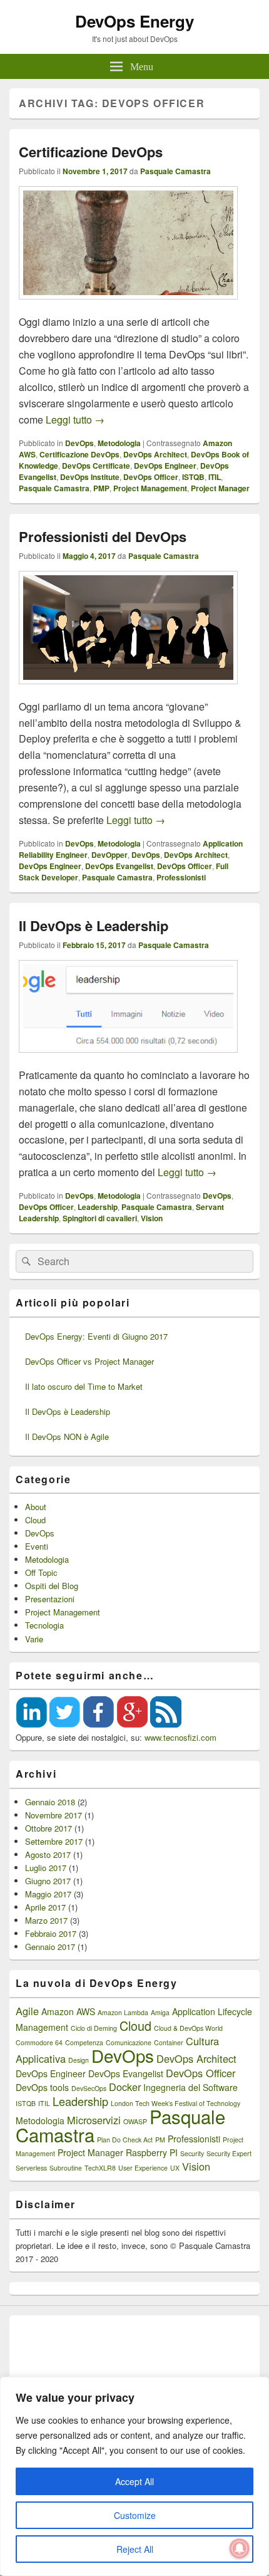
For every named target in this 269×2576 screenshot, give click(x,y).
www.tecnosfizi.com (180, 1737)
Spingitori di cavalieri (100, 1218)
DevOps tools (42, 2087)
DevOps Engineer (165, 466)
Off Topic (41, 1572)
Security (192, 2153)
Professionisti (181, 877)
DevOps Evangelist (119, 866)
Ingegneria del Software (190, 2087)
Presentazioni (50, 1599)
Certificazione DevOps (91, 152)
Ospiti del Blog (52, 1586)
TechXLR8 (100, 2168)
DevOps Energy (134, 21)
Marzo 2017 (46, 1920)
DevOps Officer (151, 477)
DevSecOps (89, 2088)
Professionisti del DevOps (103, 536)
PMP (101, 488)
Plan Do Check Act (125, 2140)
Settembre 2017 (54, 1841)
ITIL (215, 477)
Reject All (135, 2549)
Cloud (35, 1520)
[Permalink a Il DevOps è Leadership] (128, 1059)
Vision (152, 1218)
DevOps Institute (90, 477)
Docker (125, 2087)
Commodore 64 (39, 2042)
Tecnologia (44, 1625)
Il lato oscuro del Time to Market (84, 1386)
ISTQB (193, 477)
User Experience (143, 2168)
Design (79, 2060)
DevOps (79, 443)
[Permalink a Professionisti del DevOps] (128, 690)
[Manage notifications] (240, 2548)
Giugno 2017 (48, 1881)
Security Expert (229, 2153)
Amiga (160, 2012)
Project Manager (220, 488)
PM (160, 2140)
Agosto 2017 (48, 1854)
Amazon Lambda (123, 2012)
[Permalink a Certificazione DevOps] (128, 305)
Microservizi (94, 2120)
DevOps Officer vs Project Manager (89, 1361)
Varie (34, 1639)
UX (175, 2168)
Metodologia (119, 443)
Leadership (98, 1207)
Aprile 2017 (45, 1907)
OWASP (135, 2121)
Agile (27, 2011)
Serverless (31, 2168)
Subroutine (66, 2168)
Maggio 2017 (48, 1894)
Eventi (37, 1546)
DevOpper (109, 855)
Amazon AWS (68, 2011)
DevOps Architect (155, 454)
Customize (135, 2515)
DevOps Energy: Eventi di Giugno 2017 (96, 1336)
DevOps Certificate (96, 466)
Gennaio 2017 (50, 1947)
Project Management (150, 488)
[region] (134, 2476)
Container (169, 2042)
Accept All (134, 2481)
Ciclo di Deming (94, 2028)
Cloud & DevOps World (188, 2028)
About (36, 1507)
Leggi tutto (75, 420)
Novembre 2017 (53, 1815)
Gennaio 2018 (50, 1802)
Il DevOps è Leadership (94, 926)
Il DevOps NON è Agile (67, 1437)
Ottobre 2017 (48, 1828)
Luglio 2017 (46, 1868)
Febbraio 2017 (51, 1933)
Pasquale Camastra (175, 171)
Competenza (84, 2042)
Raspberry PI (152, 2152)
